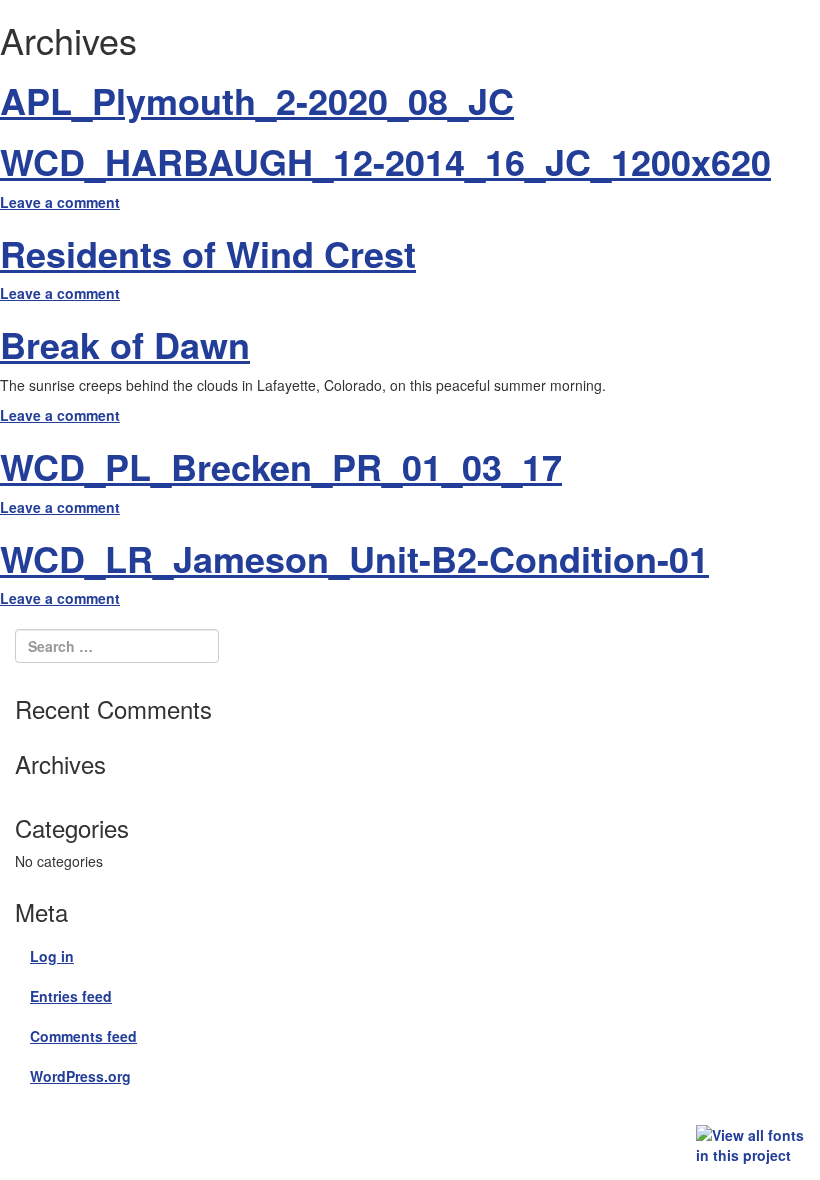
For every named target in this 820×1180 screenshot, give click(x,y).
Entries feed (71, 996)
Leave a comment (60, 202)
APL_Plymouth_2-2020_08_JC (257, 100)
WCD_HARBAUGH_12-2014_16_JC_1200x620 (385, 161)
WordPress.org (80, 1076)
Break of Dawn (125, 344)
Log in (52, 956)
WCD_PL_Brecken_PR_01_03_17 (281, 466)
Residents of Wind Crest (208, 253)
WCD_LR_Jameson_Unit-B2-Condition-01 (354, 558)
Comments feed (83, 1036)
